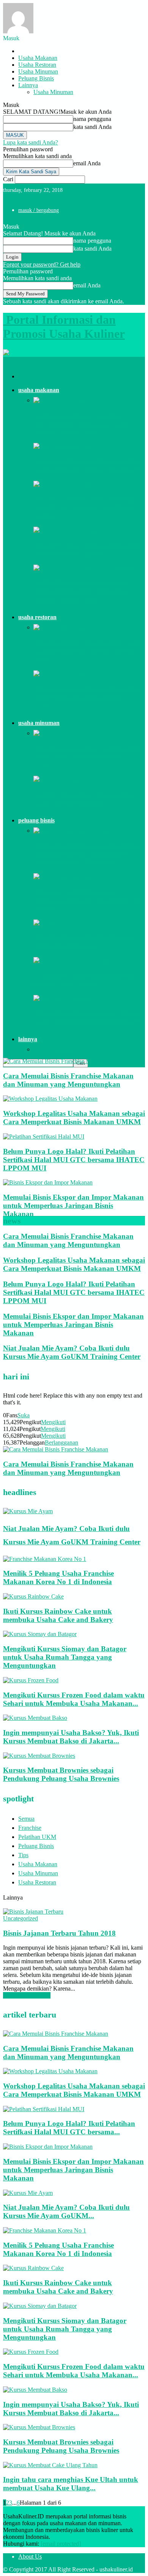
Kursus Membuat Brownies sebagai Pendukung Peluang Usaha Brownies (61, 1774)
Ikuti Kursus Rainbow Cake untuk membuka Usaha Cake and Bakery (58, 1615)
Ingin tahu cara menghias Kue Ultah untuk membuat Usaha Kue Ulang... (71, 2484)
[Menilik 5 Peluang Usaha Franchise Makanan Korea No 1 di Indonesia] (45, 1559)
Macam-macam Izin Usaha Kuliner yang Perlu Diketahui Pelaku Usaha (88, 696)
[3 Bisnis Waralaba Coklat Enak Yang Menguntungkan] (56, 779)
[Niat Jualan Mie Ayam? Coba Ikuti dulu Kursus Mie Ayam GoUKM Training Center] (28, 1511)
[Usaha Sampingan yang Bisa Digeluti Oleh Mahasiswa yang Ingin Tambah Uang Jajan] (72, 400)
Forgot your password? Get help (42, 264)
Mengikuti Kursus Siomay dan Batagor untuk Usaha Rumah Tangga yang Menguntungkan (65, 1657)
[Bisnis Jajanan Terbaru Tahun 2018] (33, 1912)
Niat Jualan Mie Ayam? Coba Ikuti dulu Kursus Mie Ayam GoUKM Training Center (72, 1352)
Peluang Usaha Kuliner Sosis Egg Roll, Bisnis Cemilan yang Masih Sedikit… (86, 507)
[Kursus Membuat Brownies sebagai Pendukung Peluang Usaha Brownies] (39, 1756)
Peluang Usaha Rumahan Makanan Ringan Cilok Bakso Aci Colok (87, 900)
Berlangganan (61, 1443)
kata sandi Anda (92, 127)
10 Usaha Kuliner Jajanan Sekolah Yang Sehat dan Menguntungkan (88, 1017)
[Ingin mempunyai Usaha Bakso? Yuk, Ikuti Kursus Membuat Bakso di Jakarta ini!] (35, 1718)
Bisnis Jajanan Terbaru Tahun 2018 (59, 1933)
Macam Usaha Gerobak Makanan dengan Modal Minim (87, 549)
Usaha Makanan (38, 58)
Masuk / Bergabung (39, 210)
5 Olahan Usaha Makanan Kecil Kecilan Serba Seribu (84, 979)
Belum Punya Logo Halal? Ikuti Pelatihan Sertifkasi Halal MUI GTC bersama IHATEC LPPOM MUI (74, 1160)
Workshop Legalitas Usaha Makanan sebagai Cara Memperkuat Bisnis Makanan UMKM (74, 1118)
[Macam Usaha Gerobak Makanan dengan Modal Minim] (67, 530)
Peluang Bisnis (36, 78)
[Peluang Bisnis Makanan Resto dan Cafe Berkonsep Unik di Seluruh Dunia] (66, 627)
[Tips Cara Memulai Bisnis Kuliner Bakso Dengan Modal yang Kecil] (62, 446)
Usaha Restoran (37, 65)
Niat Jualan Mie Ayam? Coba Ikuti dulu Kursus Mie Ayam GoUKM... (66, 2211)
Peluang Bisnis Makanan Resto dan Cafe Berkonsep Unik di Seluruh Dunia (89, 650)
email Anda (87, 163)
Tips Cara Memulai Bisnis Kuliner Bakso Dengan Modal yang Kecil (87, 465)
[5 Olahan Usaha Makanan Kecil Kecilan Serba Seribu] (73, 960)
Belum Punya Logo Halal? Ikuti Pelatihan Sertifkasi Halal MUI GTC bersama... (69, 2128)
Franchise (30, 1828)
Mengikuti (53, 1422)
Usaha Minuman (38, 71)
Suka (24, 1415)
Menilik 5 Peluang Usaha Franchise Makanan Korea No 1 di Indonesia (58, 1577)
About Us (30, 2556)
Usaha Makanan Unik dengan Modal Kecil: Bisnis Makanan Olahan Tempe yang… (81, 591)
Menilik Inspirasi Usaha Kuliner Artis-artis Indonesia (83, 941)
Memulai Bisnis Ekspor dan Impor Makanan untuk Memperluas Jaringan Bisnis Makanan (87, 854)
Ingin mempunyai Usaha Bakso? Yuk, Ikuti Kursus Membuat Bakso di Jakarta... (71, 1737)
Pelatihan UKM (37, 1837)
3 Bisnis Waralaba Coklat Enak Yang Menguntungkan (83, 798)
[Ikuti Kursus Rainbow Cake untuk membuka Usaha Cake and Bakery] (33, 1596)
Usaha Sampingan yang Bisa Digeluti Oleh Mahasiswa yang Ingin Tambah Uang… (81, 423)
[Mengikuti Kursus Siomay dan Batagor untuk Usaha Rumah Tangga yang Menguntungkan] (40, 1634)
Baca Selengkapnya (27, 1995)
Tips (23, 1855)
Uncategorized (20, 1918)
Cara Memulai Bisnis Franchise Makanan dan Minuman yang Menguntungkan (68, 1080)
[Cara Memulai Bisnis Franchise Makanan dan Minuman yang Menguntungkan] (56, 1061)
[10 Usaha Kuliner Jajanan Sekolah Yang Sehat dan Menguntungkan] (62, 998)
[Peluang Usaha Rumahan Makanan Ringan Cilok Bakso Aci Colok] (67, 876)
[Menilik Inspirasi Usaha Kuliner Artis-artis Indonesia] (65, 923)
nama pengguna (92, 119)
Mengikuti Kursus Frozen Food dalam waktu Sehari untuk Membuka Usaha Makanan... (74, 1699)
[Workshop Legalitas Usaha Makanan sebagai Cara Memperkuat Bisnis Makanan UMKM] (50, 1099)
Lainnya (28, 85)
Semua (26, 1819)
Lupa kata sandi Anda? (31, 142)
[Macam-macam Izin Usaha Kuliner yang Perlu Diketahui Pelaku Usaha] (59, 674)
